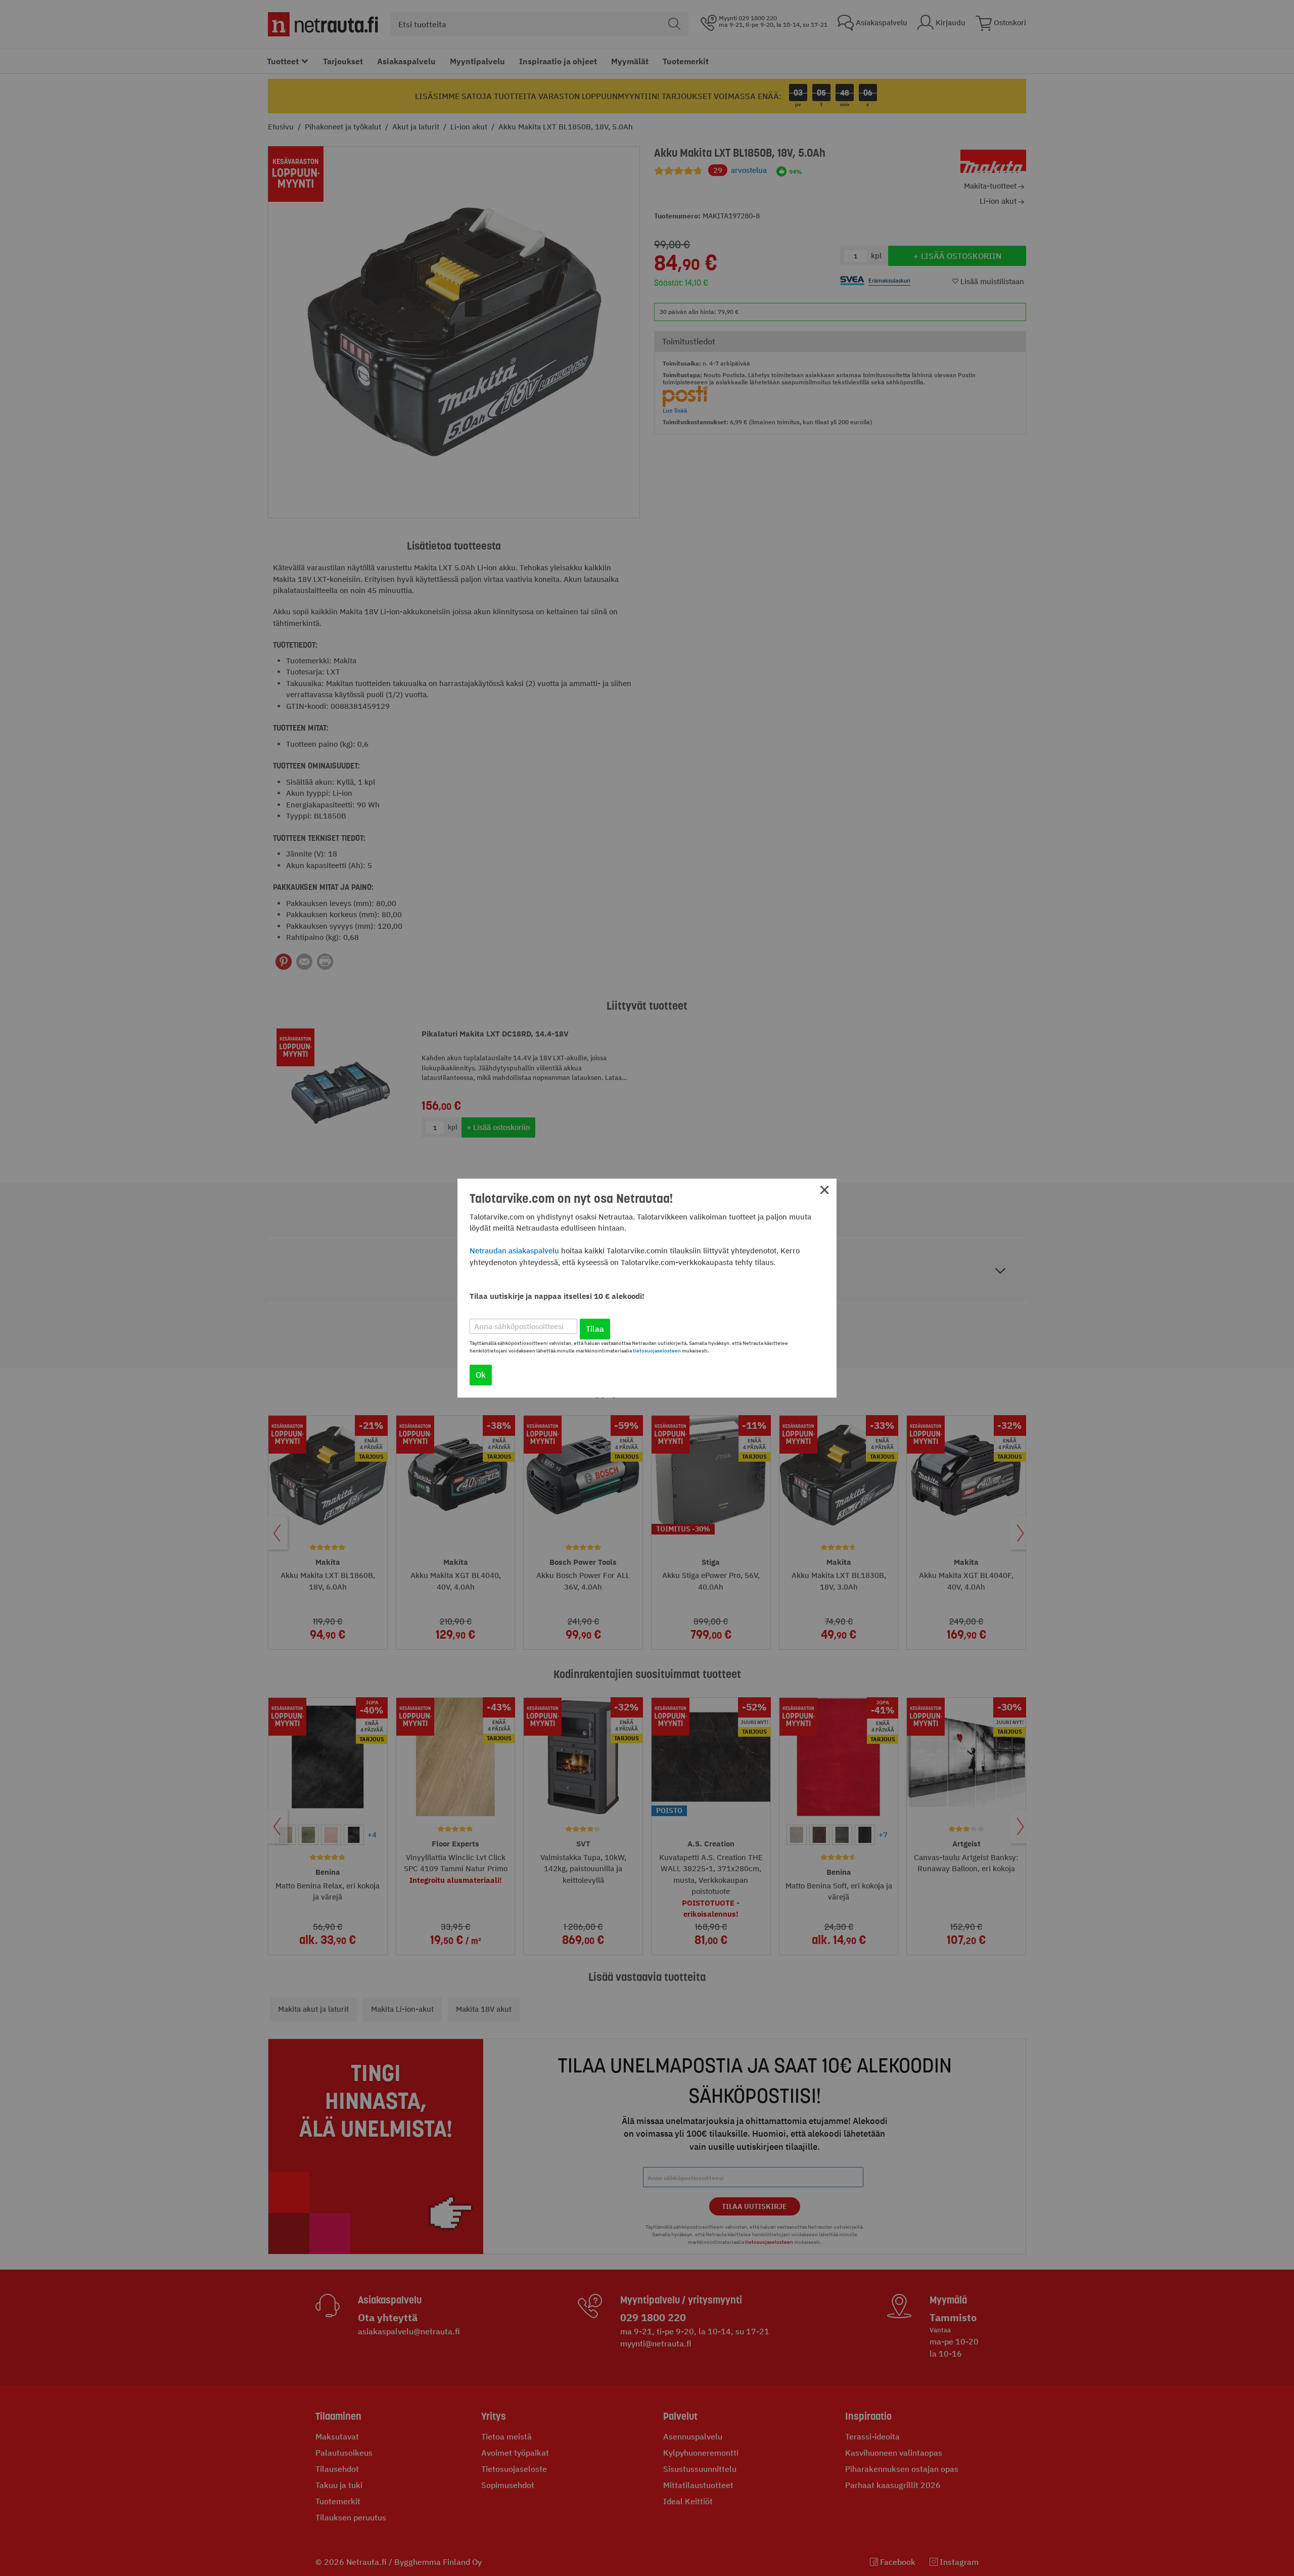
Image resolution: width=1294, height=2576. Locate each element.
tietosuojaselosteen (657, 1351)
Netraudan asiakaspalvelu (514, 1251)
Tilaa (595, 1329)
